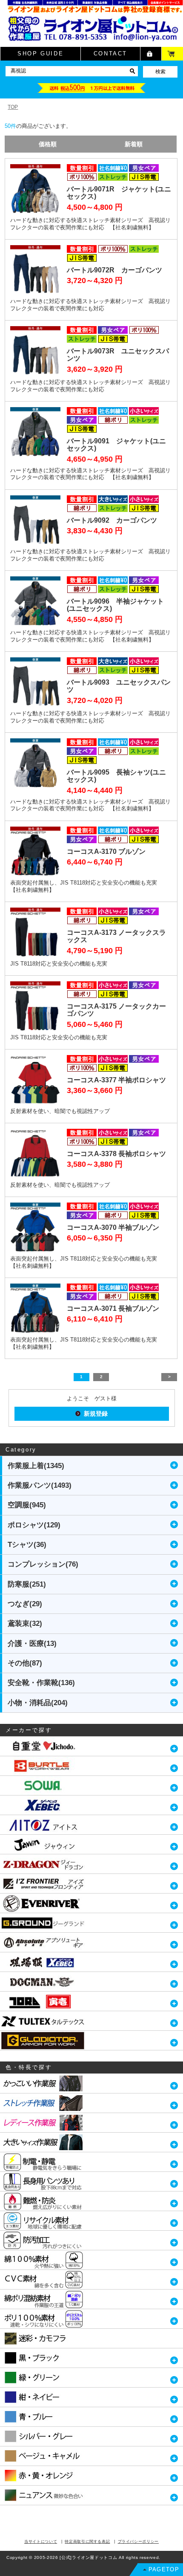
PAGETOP (164, 2569)
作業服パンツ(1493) (40, 1485)
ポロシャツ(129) (34, 1525)
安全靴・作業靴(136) (41, 1683)
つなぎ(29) (25, 1604)
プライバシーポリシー (139, 2541)
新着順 (134, 144)
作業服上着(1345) (36, 1466)
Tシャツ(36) (27, 1545)
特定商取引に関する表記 (87, 2541)
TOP (13, 107)
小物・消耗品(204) (38, 1703)
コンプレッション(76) (43, 1564)
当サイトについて (41, 2541)
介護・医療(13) (32, 1644)
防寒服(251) (27, 1584)
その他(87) (25, 1663)
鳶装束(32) (25, 1623)
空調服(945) (27, 1505)
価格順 (48, 144)
